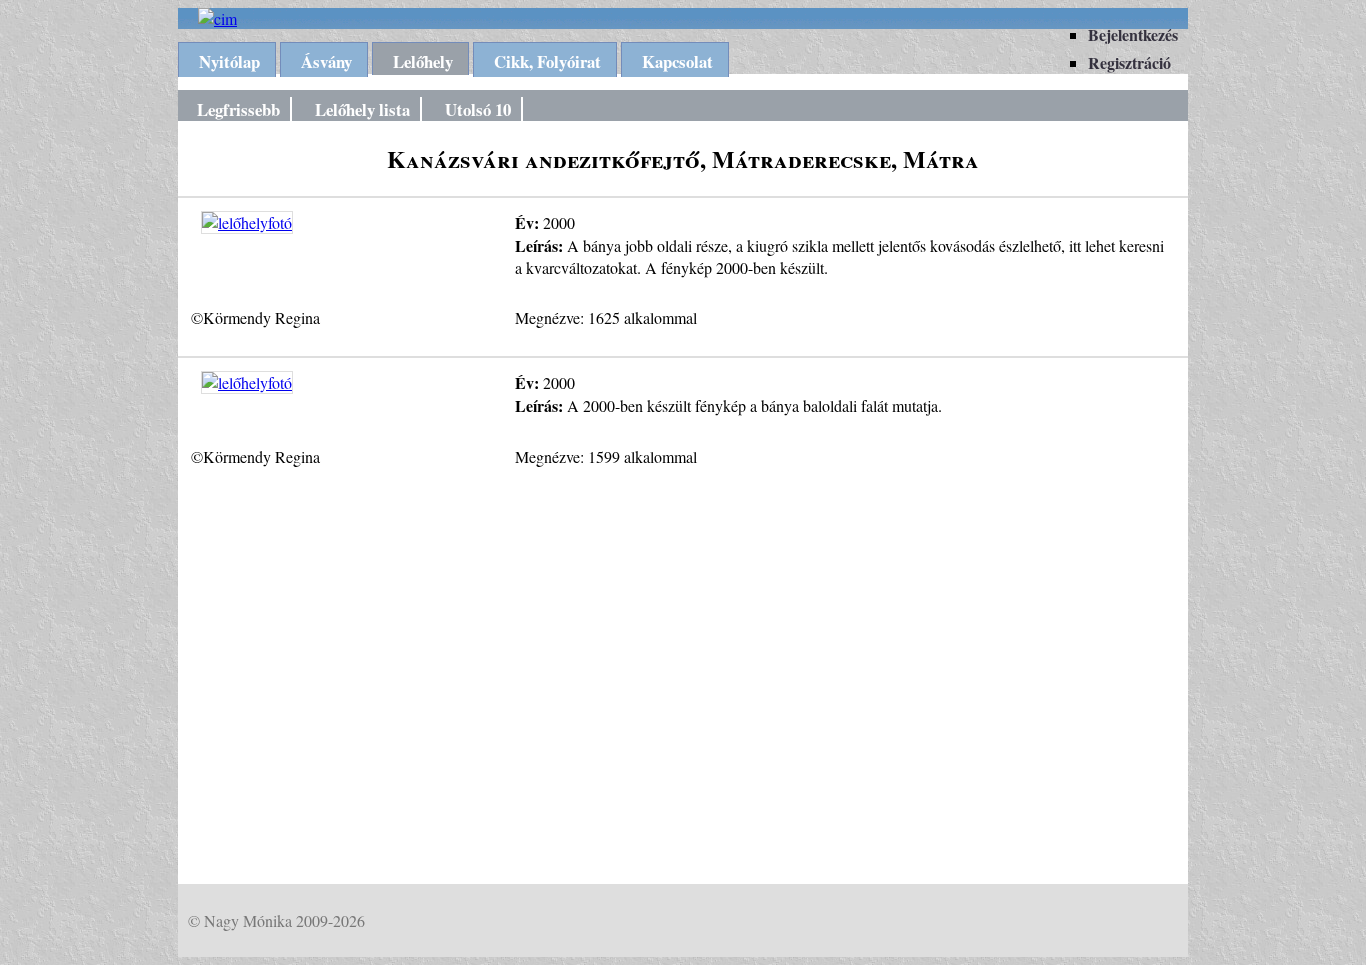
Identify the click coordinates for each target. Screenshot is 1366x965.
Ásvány (326, 61)
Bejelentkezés (1133, 34)
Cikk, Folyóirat (547, 61)
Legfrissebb (238, 109)
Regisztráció (1129, 62)
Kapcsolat (677, 61)
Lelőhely (423, 61)
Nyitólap (229, 61)
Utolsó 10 (478, 109)
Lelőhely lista (362, 109)
